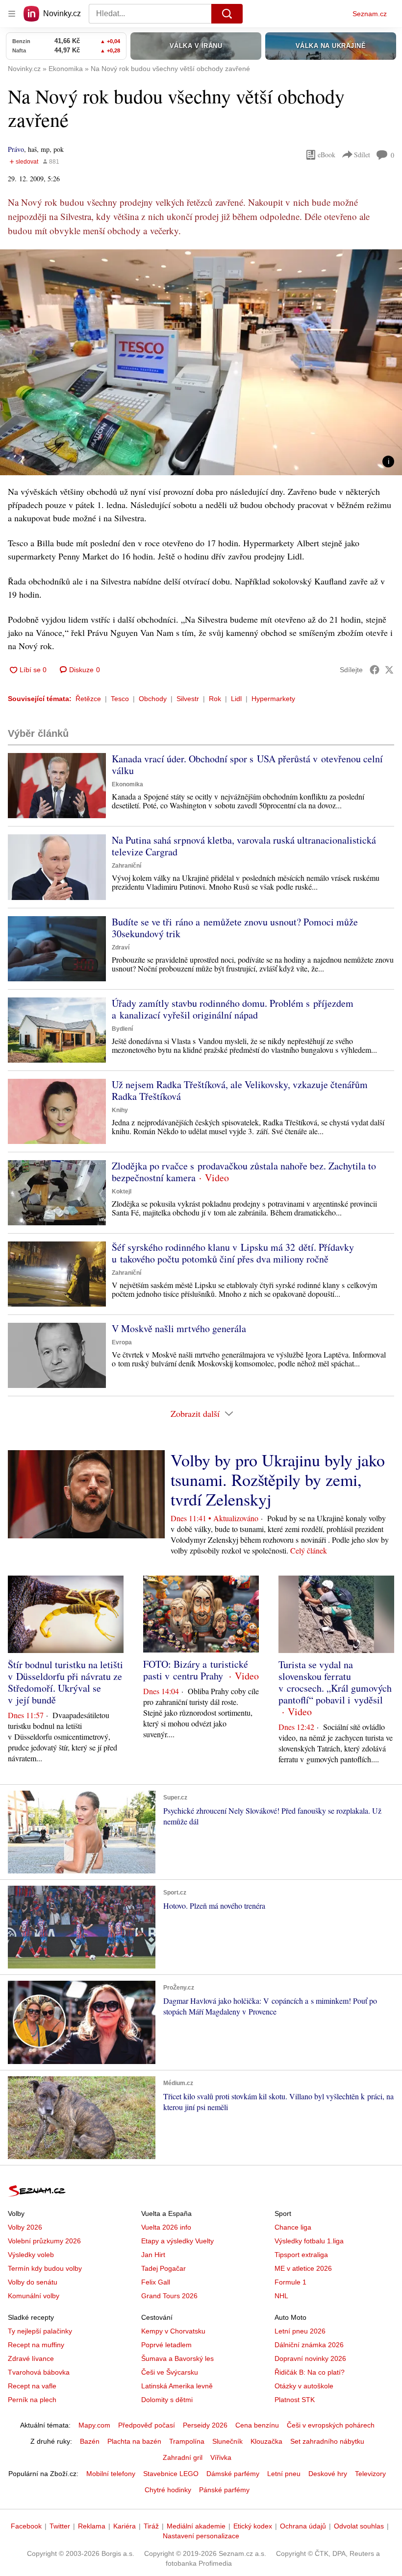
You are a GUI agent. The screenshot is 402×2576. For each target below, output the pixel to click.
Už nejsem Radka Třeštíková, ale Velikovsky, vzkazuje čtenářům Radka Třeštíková (240, 1090)
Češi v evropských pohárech (331, 2425)
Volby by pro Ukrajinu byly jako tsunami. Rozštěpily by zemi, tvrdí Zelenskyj (278, 1480)
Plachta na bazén (134, 2441)
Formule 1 (290, 2282)
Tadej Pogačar (163, 2268)
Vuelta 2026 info (166, 2227)
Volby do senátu (33, 2282)
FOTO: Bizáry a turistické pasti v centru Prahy (196, 1670)
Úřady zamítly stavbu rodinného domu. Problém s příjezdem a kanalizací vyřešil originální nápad (233, 1009)
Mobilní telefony (111, 2474)
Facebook (26, 2526)
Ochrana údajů (303, 2526)
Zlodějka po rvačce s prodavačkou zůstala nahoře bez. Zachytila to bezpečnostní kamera (244, 1172)
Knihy (120, 1110)
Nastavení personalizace (201, 2536)
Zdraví (121, 948)
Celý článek (309, 1550)
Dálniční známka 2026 (309, 2345)
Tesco (120, 699)
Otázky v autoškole (304, 2386)
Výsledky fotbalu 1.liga (309, 2241)
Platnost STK (295, 2400)
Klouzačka (266, 2441)
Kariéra (125, 2526)
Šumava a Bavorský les (177, 2358)
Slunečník (227, 2441)
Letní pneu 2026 (300, 2331)
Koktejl (122, 1191)
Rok (215, 699)
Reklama (92, 2526)
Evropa (122, 1342)
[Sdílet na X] (389, 670)
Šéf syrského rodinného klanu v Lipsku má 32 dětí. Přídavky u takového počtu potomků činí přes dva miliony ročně (233, 1253)
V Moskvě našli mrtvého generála (179, 1328)
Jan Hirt (153, 2255)
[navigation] (12, 14)
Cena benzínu (257, 2425)
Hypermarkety (273, 699)
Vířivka (221, 2457)
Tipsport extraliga (301, 2255)
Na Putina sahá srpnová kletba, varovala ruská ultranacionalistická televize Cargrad (244, 846)
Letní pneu (284, 2474)
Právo (16, 149)
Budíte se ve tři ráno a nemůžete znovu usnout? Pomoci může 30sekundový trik (235, 928)
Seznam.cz (370, 14)
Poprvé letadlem (166, 2345)
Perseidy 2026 (205, 2425)
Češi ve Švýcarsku (170, 2372)
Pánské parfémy (224, 2490)
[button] (201, 362)
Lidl (236, 699)
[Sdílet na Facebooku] (375, 670)
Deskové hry (328, 2474)
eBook (327, 155)
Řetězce (88, 699)
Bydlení (122, 1029)
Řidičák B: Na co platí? (310, 2372)
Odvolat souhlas (359, 2526)
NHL (281, 2296)
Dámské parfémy (233, 2474)
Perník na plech (32, 2400)
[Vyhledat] (227, 14)
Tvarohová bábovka (39, 2372)
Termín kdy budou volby (45, 2268)
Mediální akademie (196, 2526)
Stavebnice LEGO (171, 2474)
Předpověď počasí (147, 2425)
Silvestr (188, 699)
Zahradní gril (183, 2457)
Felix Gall (156, 2282)
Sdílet (362, 155)
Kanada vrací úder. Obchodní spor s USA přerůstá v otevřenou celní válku (247, 765)
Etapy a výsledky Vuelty (177, 2241)
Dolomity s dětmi (167, 2400)
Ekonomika (127, 784)
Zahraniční (126, 866)
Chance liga (293, 2227)
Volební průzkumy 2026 (44, 2241)
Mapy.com (94, 2425)
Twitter (60, 2526)
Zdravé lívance (31, 2358)
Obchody (153, 699)
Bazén (90, 2441)
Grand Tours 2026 (169, 2296)
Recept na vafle (32, 2386)
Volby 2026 (25, 2227)
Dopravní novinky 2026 (310, 2358)
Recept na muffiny (36, 2345)
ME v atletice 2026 (303, 2268)
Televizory (370, 2474)
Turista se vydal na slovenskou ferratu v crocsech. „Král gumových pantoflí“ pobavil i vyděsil (335, 1682)
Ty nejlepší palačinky (40, 2331)
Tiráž (151, 2526)
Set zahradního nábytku (327, 2441)
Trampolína (187, 2441)
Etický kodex (253, 2526)
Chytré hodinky (168, 2490)
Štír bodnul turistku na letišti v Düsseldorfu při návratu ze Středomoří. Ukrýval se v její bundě (65, 1682)
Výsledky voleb (31, 2255)
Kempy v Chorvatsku (173, 2331)
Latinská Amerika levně (177, 2386)
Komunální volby (34, 2296)
